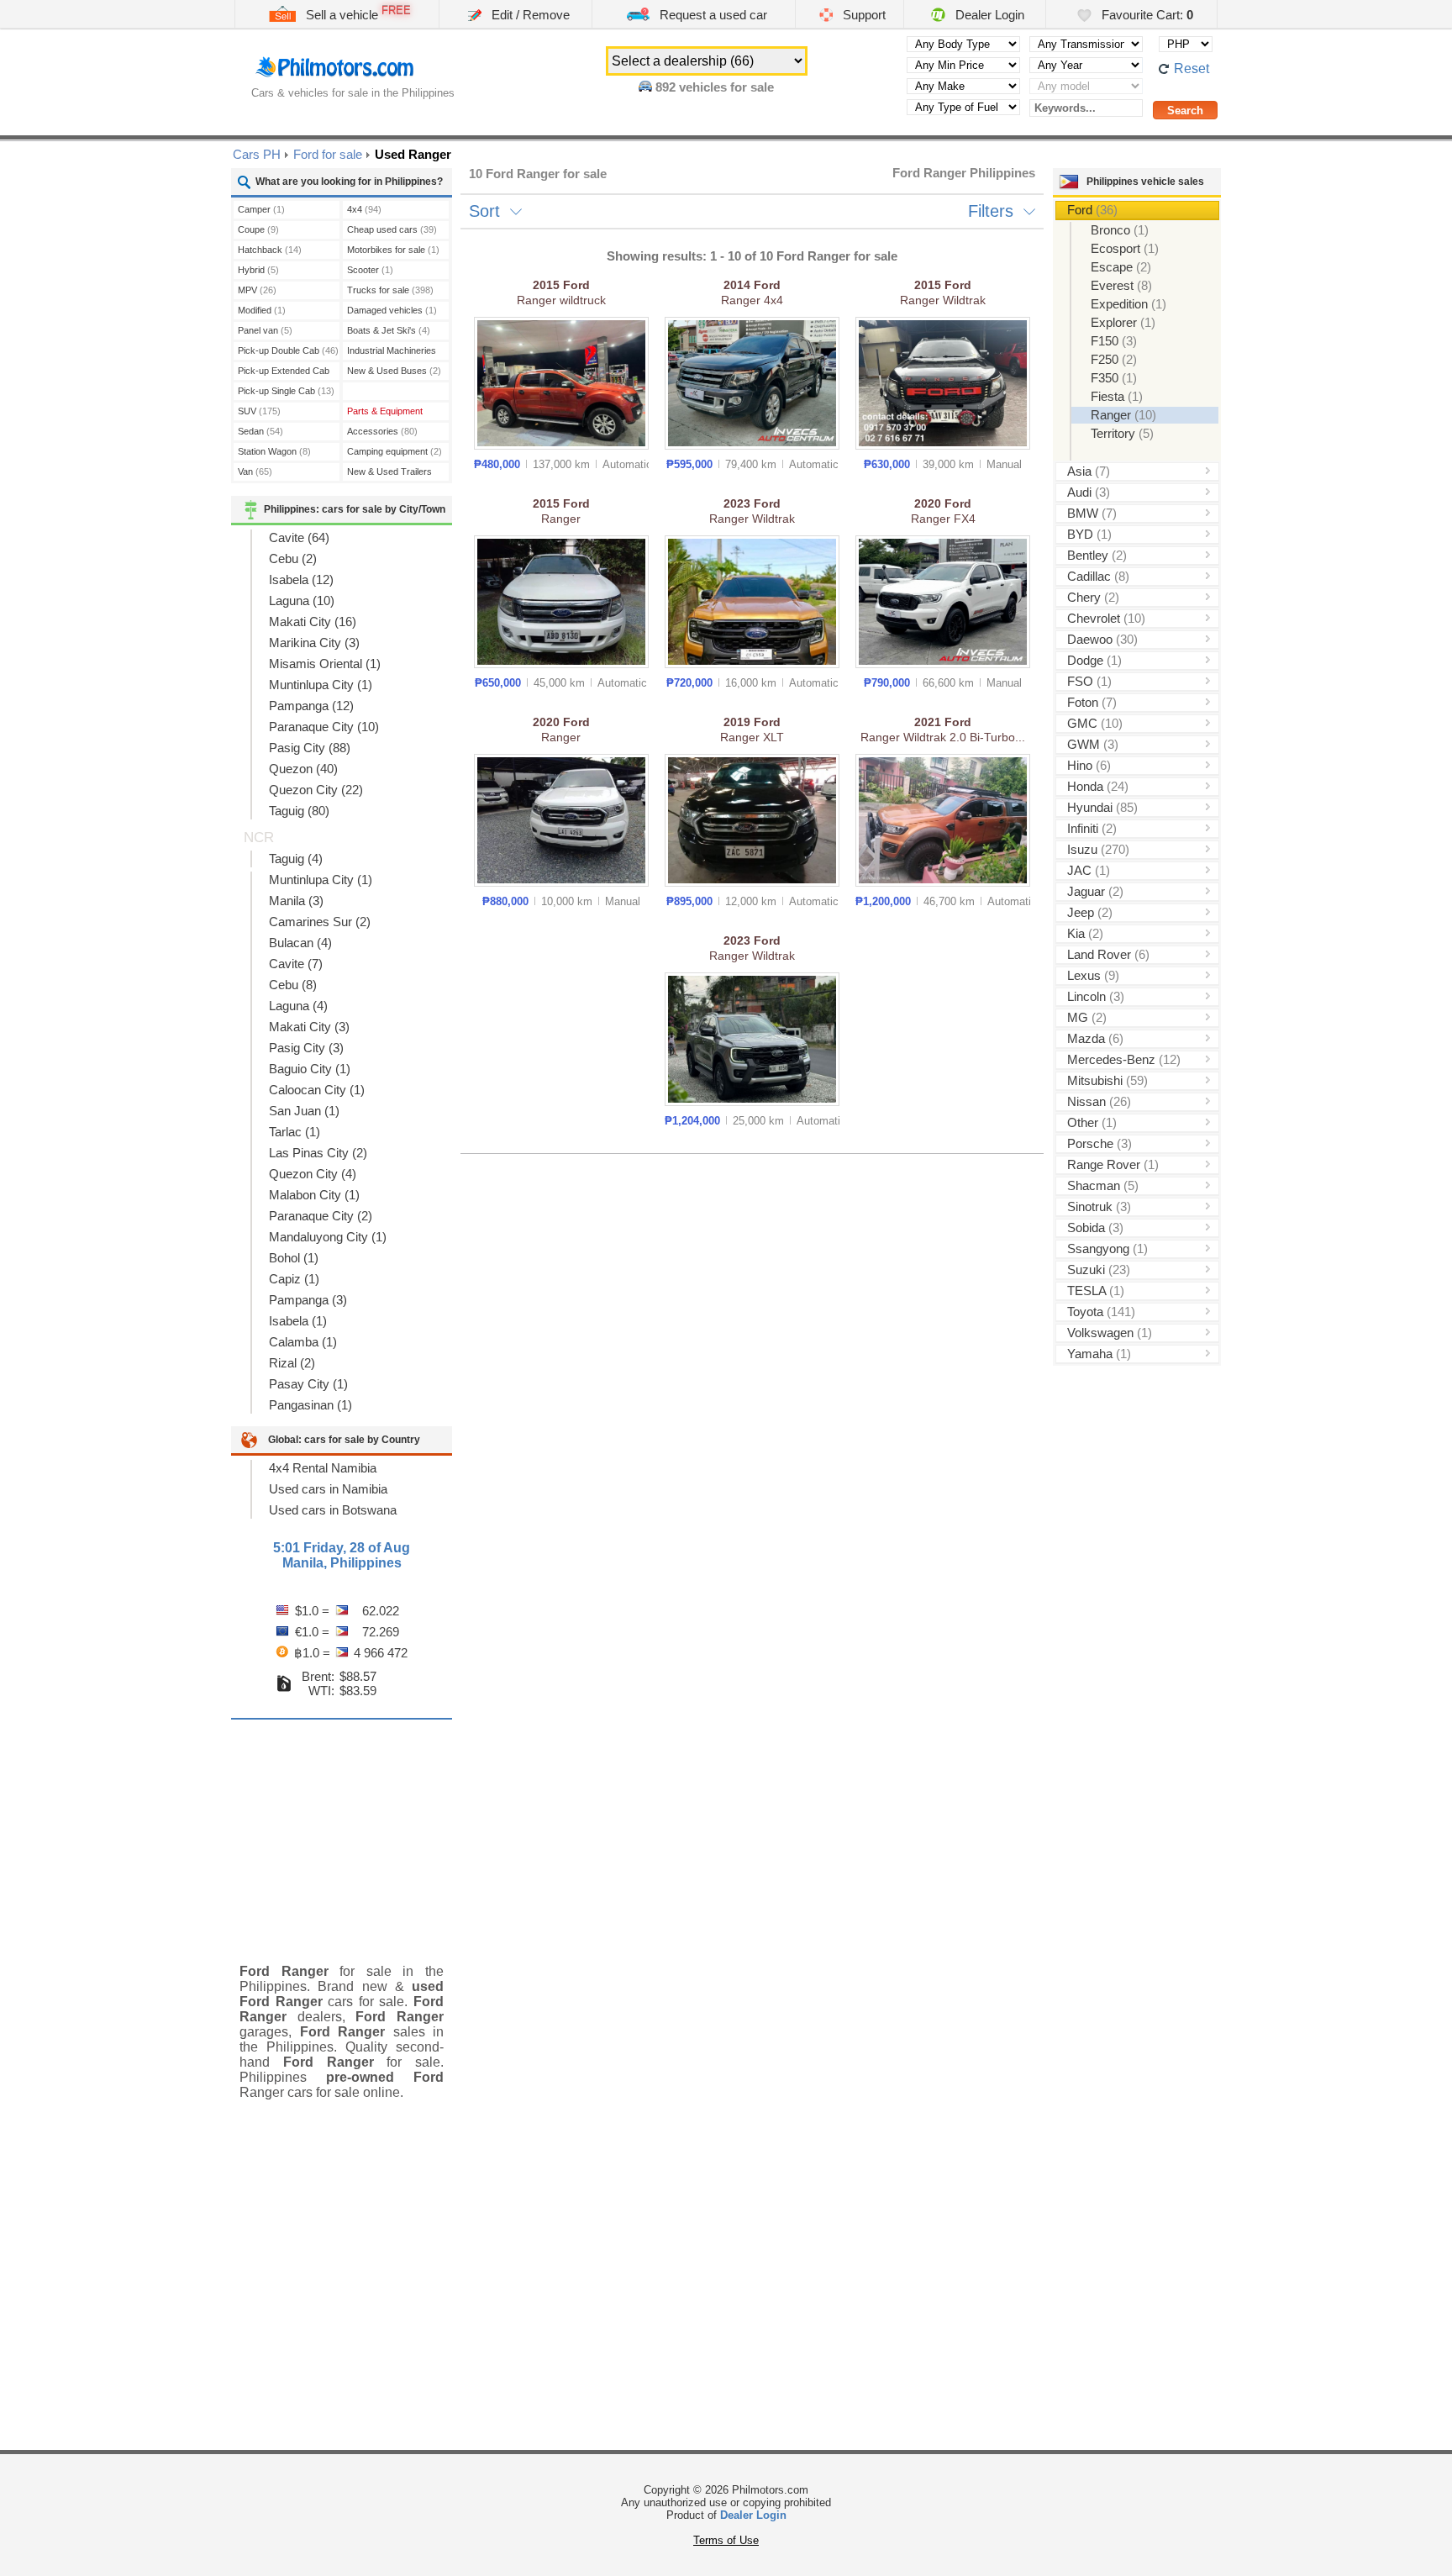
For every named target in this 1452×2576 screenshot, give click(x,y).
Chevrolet (1106, 618)
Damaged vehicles (392, 310)
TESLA (1096, 1291)
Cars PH (257, 154)
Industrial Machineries (392, 353)
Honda (1098, 786)
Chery (1093, 597)
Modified (262, 310)
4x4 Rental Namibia (323, 1468)
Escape (1121, 267)
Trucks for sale (390, 290)
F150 (1114, 341)
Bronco (1120, 230)
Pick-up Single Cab (286, 391)
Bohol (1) (294, 1258)
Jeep (1090, 912)
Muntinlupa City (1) (321, 685)
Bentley (1097, 555)
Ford (1092, 210)
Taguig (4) (296, 859)
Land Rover (1108, 954)
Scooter (370, 270)
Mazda (1095, 1038)
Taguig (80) (299, 811)
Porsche (1100, 1143)
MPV (257, 290)
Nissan (1099, 1101)
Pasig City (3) (306, 1048)
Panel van (265, 330)
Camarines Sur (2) (320, 922)
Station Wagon (274, 451)
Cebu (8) (293, 985)
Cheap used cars (392, 229)
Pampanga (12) (311, 706)
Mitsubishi (1107, 1080)
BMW (1092, 513)
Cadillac (1098, 576)
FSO (1089, 681)
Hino (1089, 765)
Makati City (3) (309, 1027)
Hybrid (258, 270)
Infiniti (1092, 828)
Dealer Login (988, 15)
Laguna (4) (298, 1006)
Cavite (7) (296, 964)
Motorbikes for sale (393, 250)
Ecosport (1125, 248)
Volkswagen (1110, 1333)
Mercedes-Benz (1124, 1059)
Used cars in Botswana (333, 1510)
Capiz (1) (294, 1279)
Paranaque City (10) (324, 727)
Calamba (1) (303, 1342)
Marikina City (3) (314, 643)
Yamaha (1099, 1354)
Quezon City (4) (313, 1174)
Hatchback (270, 250)
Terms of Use (726, 2540)
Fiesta (1117, 396)
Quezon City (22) (316, 790)
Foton (1092, 702)
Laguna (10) (302, 601)
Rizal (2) (292, 1363)
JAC (1089, 870)
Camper (261, 209)
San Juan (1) (304, 1111)
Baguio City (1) (310, 1069)
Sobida (1095, 1227)
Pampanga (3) (308, 1300)
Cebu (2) (293, 558)
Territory (1122, 433)
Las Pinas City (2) (318, 1153)
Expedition (1128, 304)
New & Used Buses (394, 371)
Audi (1089, 492)
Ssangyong (1107, 1248)
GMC (1095, 723)
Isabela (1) (298, 1321)
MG (1087, 1017)
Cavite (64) (299, 537)
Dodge (1094, 660)
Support (863, 15)
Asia (1089, 471)
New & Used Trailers (389, 474)
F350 (1114, 378)
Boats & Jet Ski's (389, 330)
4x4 (364, 209)
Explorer (1123, 322)
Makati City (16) (313, 622)
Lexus (1093, 975)
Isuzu (1098, 849)
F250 (1114, 359)
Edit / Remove (529, 15)
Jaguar (1095, 891)
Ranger (1123, 415)
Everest (1121, 285)
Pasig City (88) (310, 748)
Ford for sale (328, 154)
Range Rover (1113, 1164)
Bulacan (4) (300, 943)
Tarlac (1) (295, 1132)
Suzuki (1099, 1270)
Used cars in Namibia (328, 1489)
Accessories (382, 431)
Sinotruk (1099, 1206)
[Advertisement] (342, 1829)
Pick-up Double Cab (288, 350)
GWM (1093, 744)
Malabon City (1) (314, 1195)
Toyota (1101, 1312)
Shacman (1103, 1185)
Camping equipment (395, 451)
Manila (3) (296, 901)
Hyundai (1102, 807)
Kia (1085, 933)
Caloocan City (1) (317, 1090)
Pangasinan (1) (310, 1405)
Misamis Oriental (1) (325, 664)
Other (1092, 1122)
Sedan (260, 431)
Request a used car (712, 15)
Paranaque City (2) (321, 1216)
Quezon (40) (303, 769)
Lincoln (1096, 996)
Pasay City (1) (308, 1384)
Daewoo (1102, 639)
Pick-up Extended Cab (284, 373)
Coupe (258, 229)
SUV (259, 411)
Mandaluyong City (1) (328, 1237)
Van (255, 471)
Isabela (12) (301, 579)
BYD (1089, 534)
